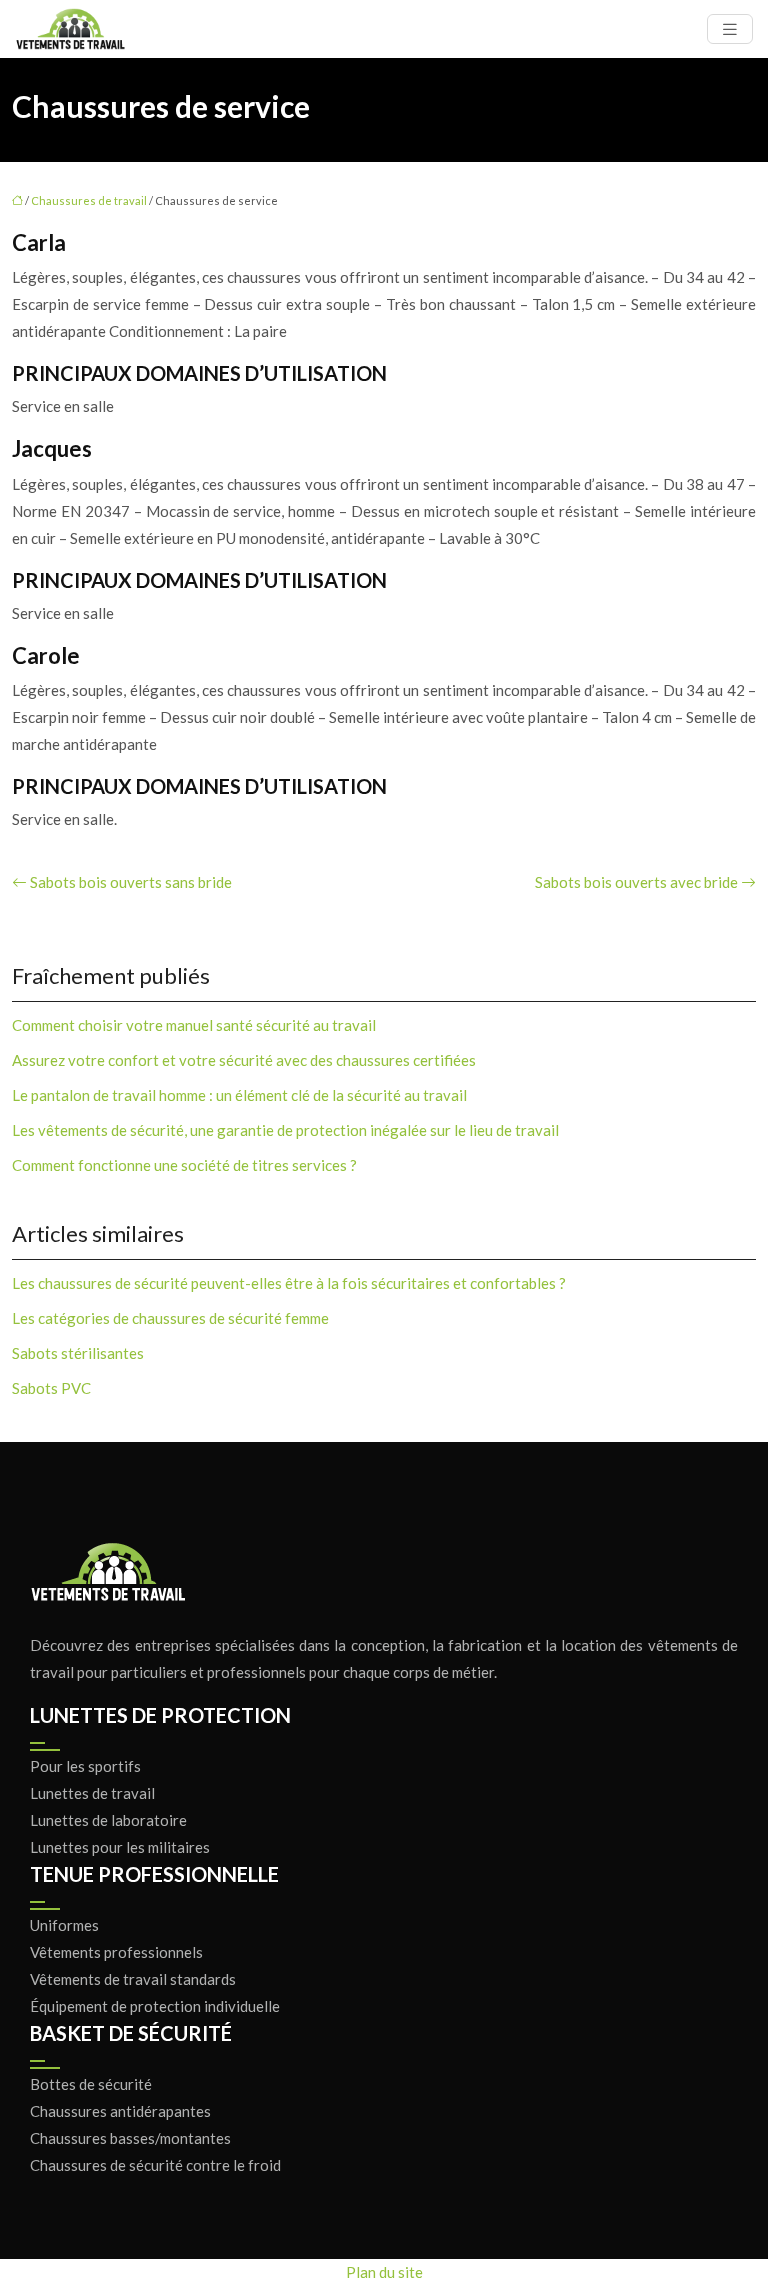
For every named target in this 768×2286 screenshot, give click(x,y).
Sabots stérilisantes (78, 1353)
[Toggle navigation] (730, 29)
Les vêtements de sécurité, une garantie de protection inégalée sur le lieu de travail (285, 1130)
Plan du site (384, 2272)
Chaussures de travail (89, 200)
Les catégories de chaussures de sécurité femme (170, 1318)
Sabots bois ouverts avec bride (636, 882)
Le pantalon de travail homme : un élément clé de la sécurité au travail (239, 1095)
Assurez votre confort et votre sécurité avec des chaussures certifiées (244, 1060)
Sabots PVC (51, 1388)
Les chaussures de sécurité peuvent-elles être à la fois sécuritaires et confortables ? (289, 1283)
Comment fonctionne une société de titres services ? (184, 1165)
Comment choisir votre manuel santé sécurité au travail (194, 1025)
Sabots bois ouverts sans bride (131, 882)
